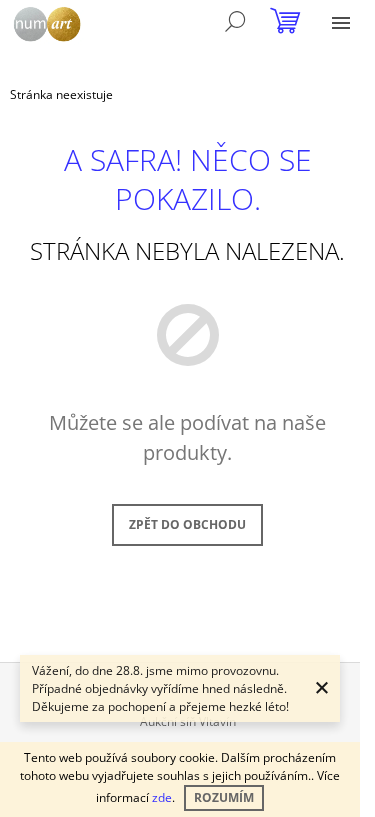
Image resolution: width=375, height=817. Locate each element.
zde (162, 797)
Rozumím (224, 797)
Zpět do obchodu (187, 524)
